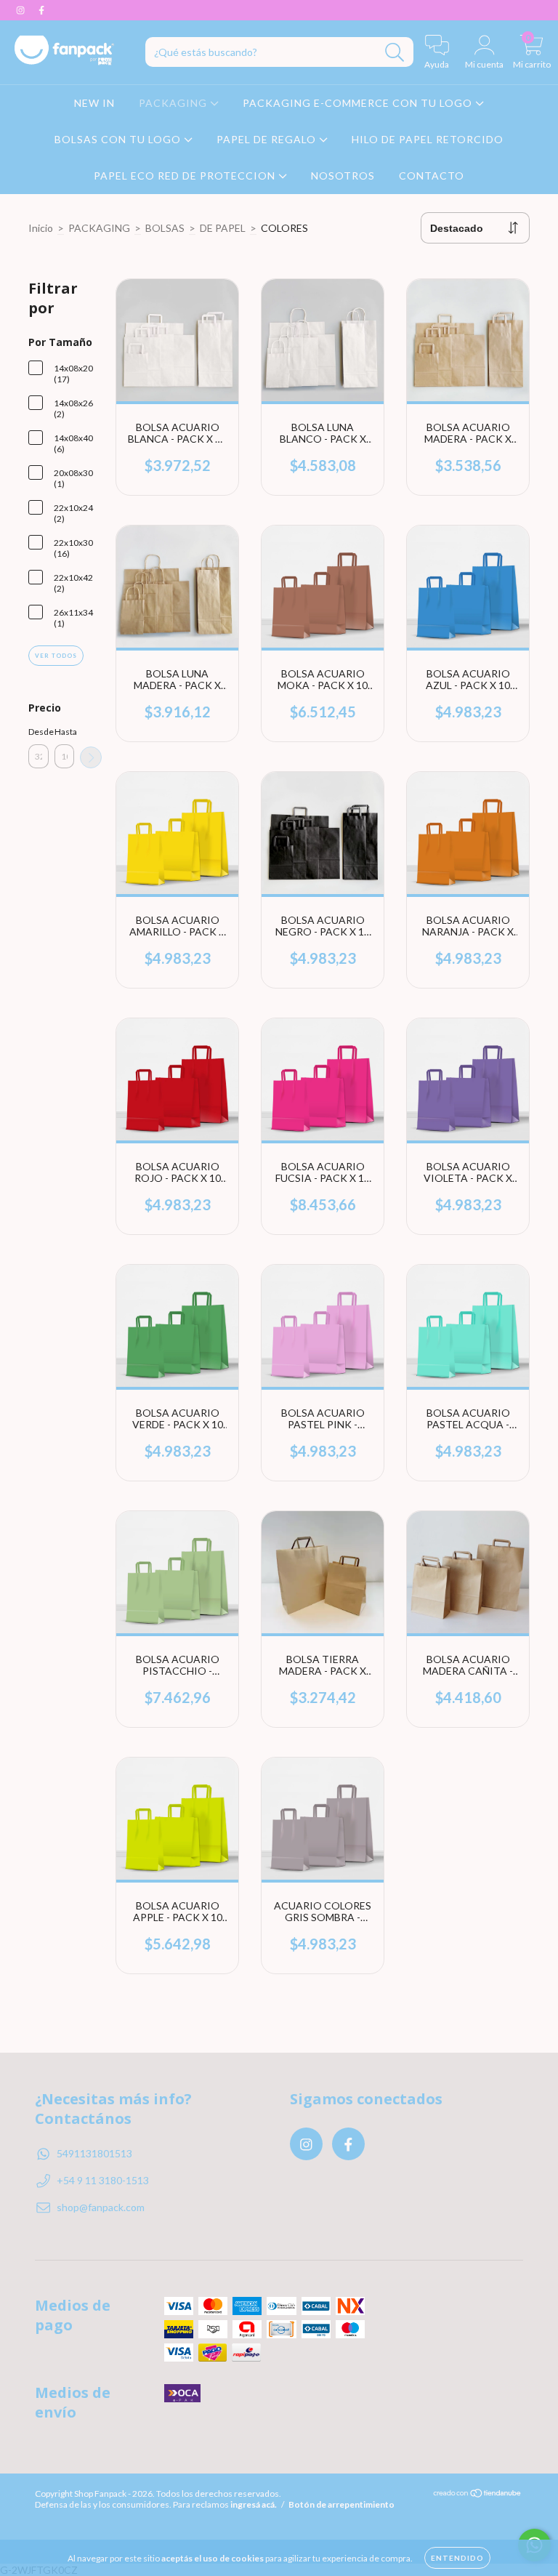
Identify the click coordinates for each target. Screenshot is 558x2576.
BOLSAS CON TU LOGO (119, 139)
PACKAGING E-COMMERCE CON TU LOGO (359, 103)
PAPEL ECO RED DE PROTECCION (186, 176)
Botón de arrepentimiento (341, 2504)
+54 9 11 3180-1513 (103, 2180)
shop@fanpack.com (101, 2207)
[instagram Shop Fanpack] (21, 10)
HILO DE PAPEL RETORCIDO (428, 139)
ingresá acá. (254, 2504)
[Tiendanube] (478, 2495)
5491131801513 (94, 2153)
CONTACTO (432, 176)
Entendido (457, 2558)
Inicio (41, 228)
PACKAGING (174, 103)
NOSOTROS (343, 176)
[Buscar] (395, 53)
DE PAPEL (223, 228)
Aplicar (91, 757)
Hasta (65, 732)
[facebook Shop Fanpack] (41, 10)
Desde (39, 732)
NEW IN (94, 103)
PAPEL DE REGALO (268, 139)
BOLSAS (165, 228)
